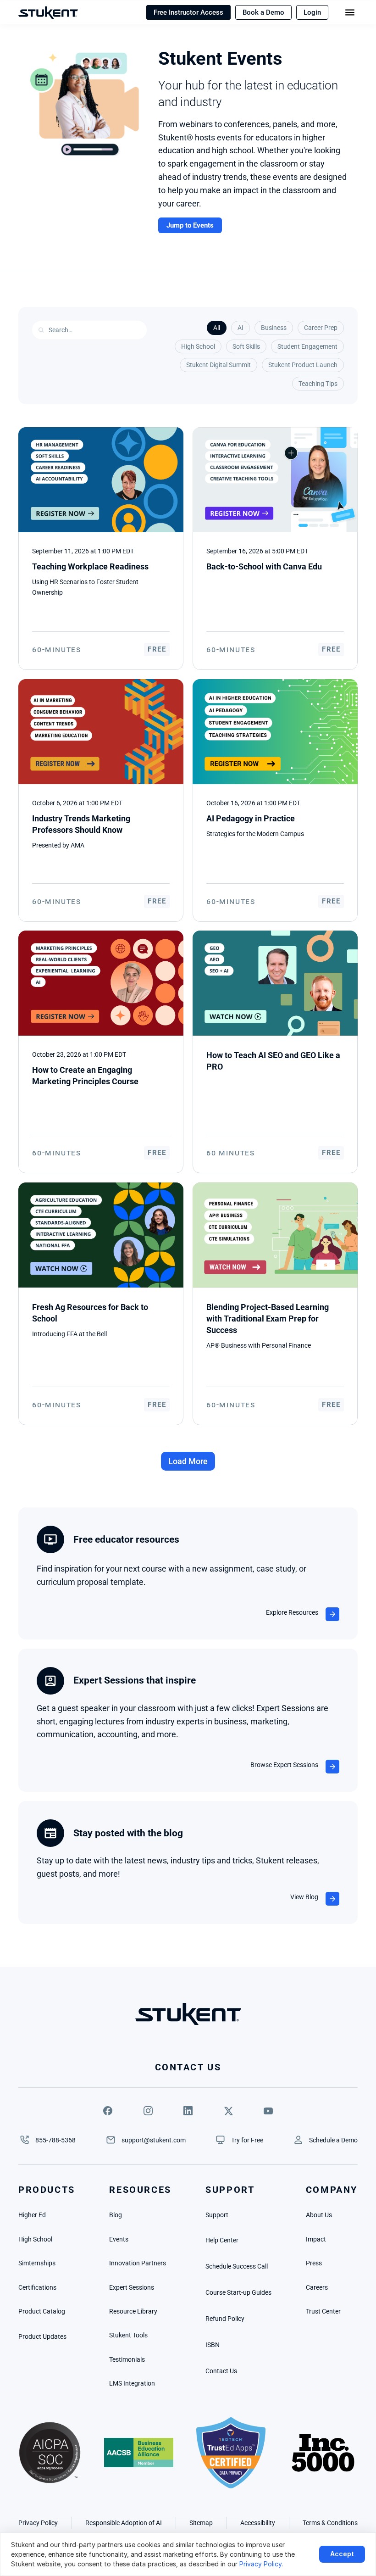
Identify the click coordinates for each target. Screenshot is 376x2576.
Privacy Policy (260, 2564)
